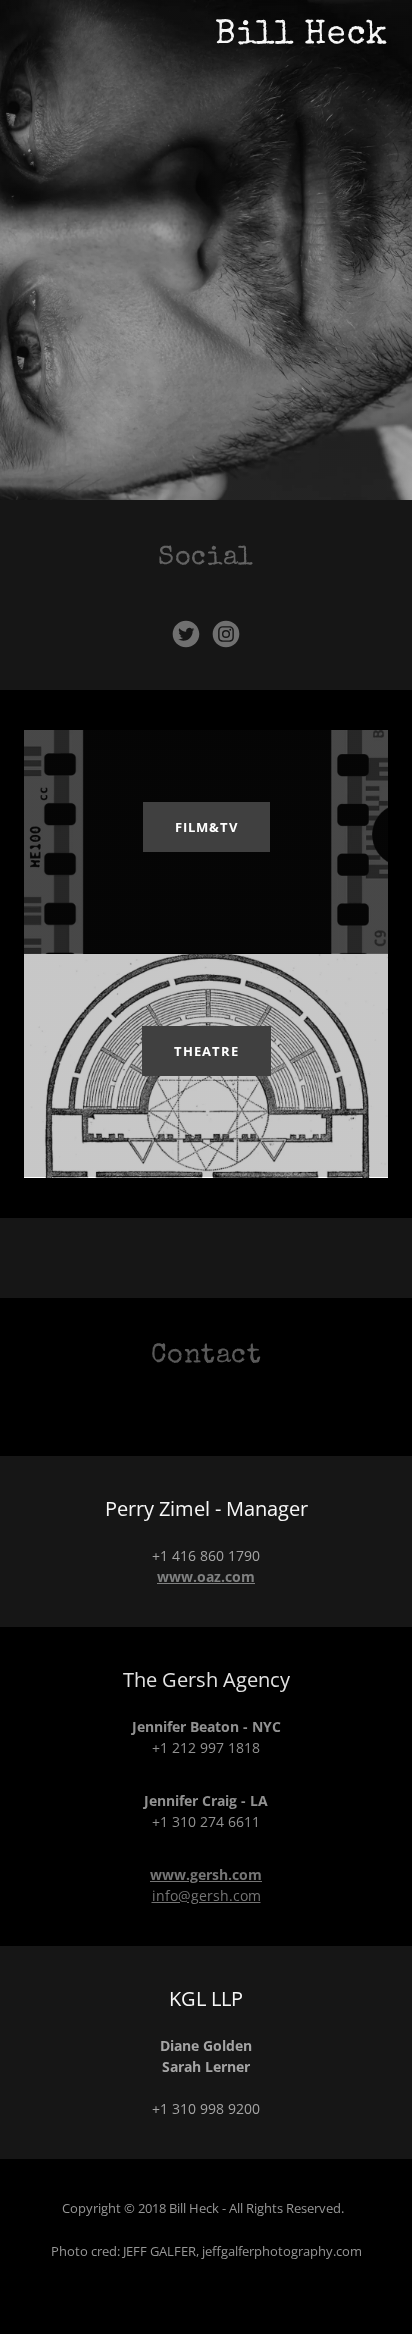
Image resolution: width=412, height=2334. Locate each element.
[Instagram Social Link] (226, 634)
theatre (206, 1051)
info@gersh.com (206, 1895)
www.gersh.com (206, 1874)
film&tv (206, 827)
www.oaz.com (206, 1576)
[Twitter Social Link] (186, 634)
